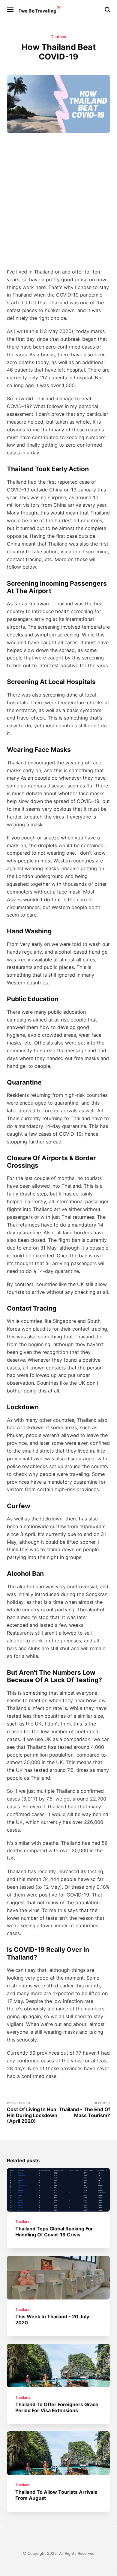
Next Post (84, 2110)
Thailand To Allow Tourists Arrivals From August (57, 2495)
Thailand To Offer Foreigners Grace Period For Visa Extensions (57, 2407)
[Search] (107, 10)
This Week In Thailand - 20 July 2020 (52, 2319)
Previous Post (32, 2113)
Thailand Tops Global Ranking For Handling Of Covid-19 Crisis (54, 2231)
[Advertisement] (58, 199)
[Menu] (10, 10)
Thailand (59, 37)
